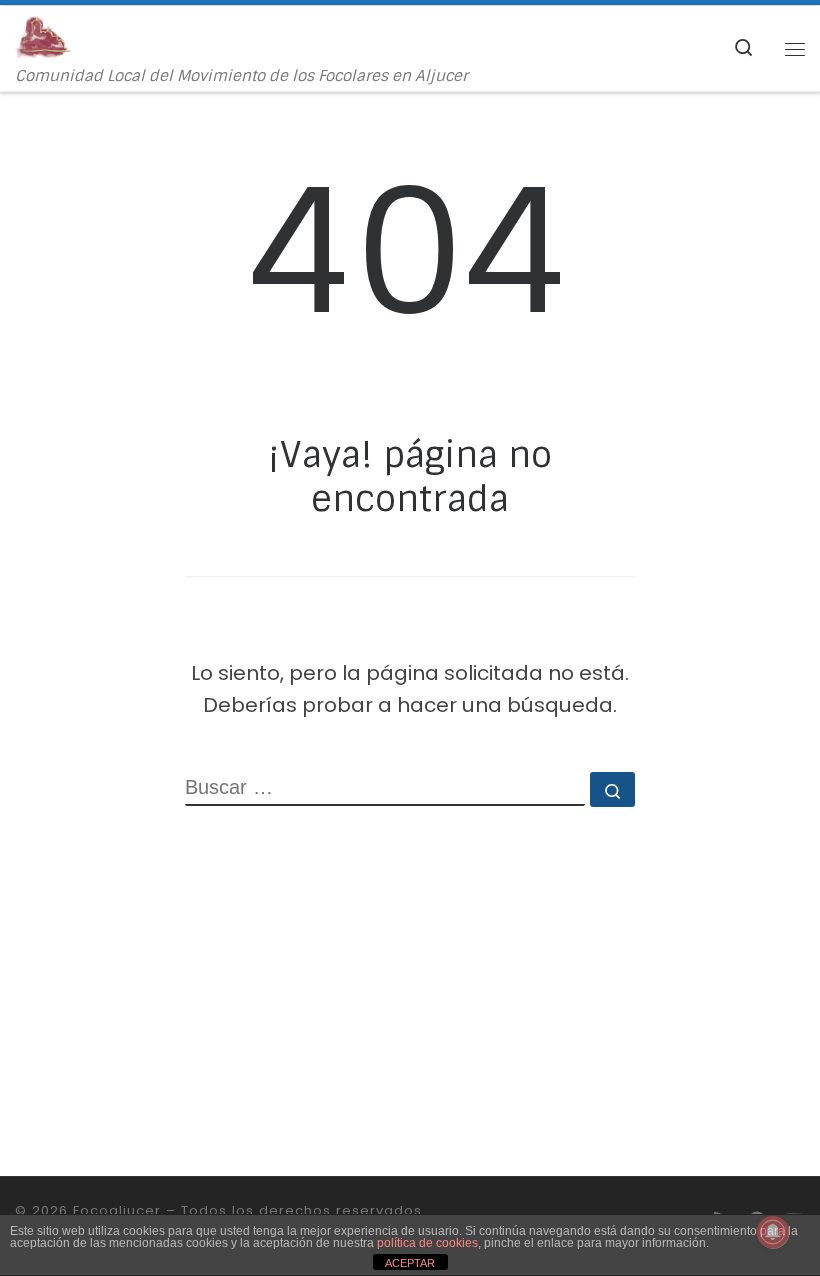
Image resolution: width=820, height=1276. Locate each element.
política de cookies (427, 1243)
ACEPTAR (410, 1263)
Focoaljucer (117, 1210)
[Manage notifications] (773, 1232)
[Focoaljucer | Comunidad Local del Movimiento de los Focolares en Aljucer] (43, 36)
